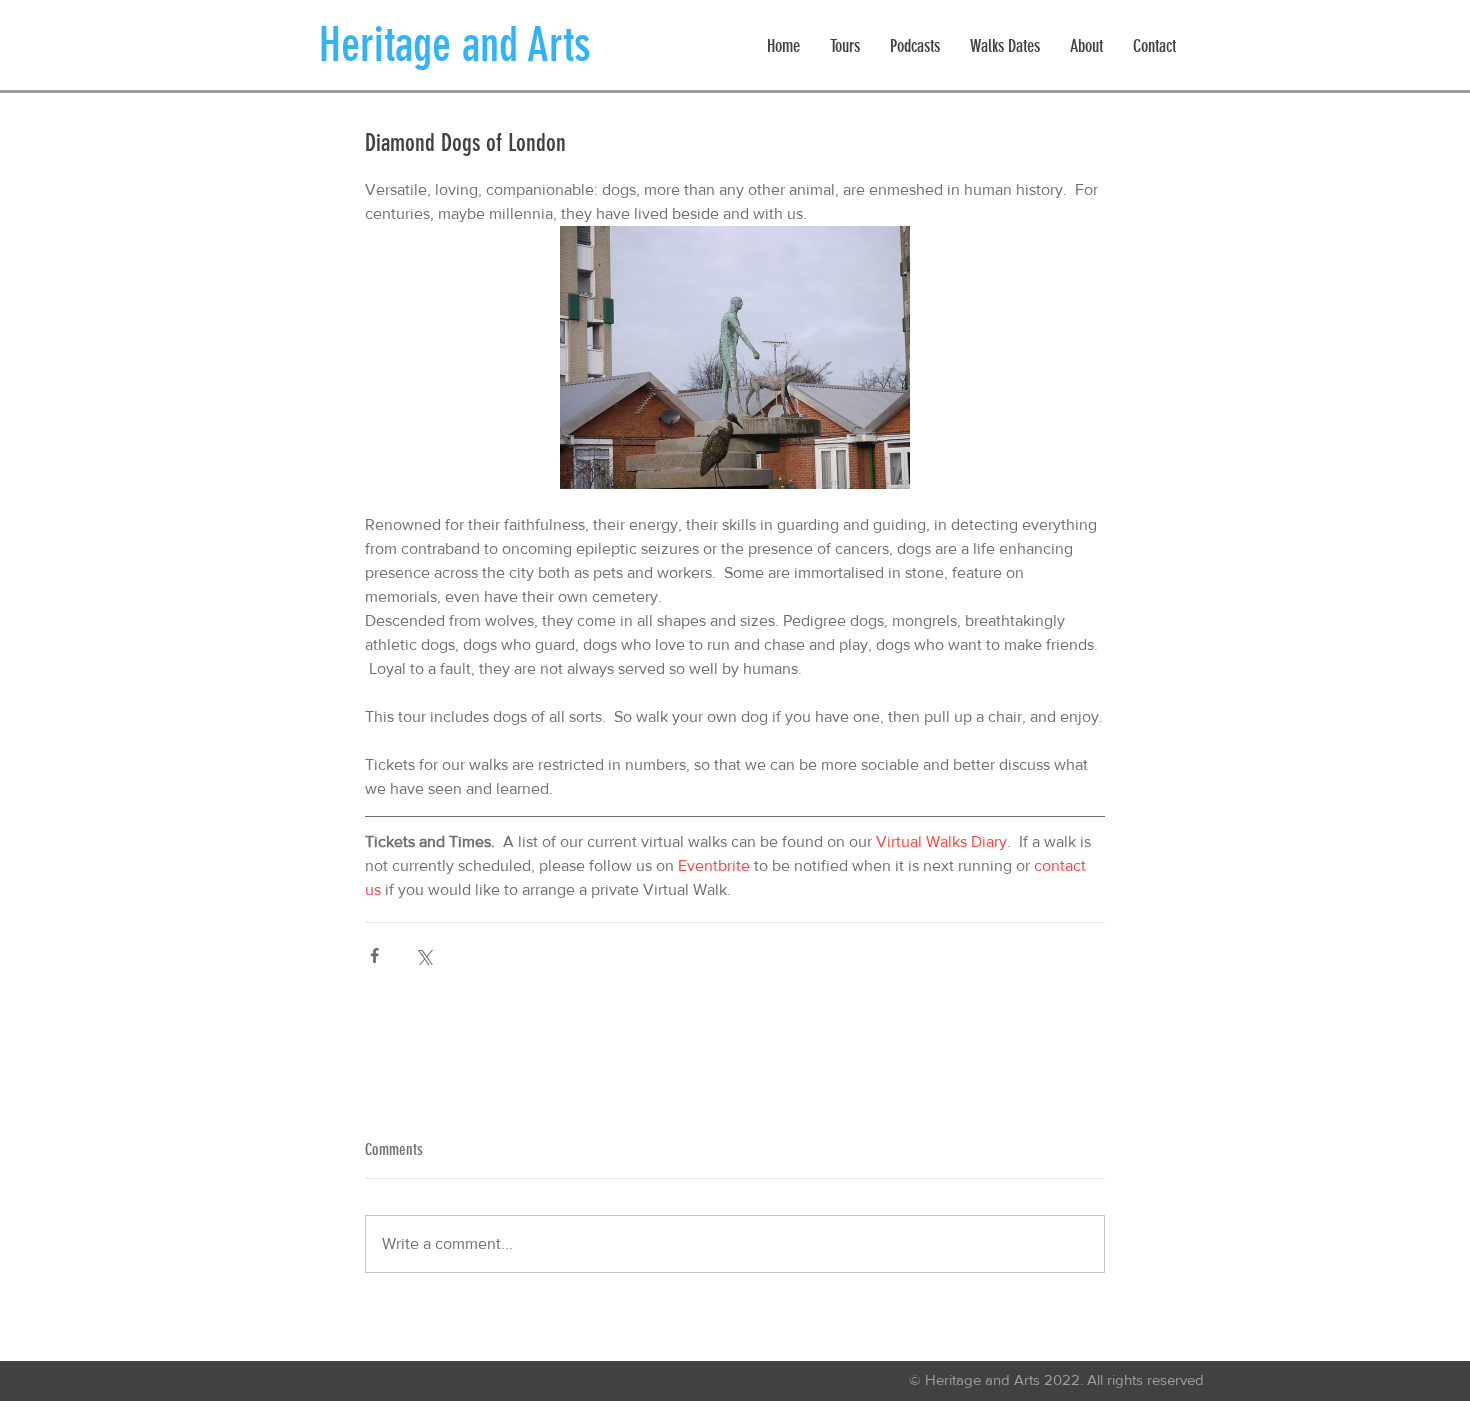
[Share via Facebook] (374, 955)
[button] (845, 46)
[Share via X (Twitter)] (423, 955)
